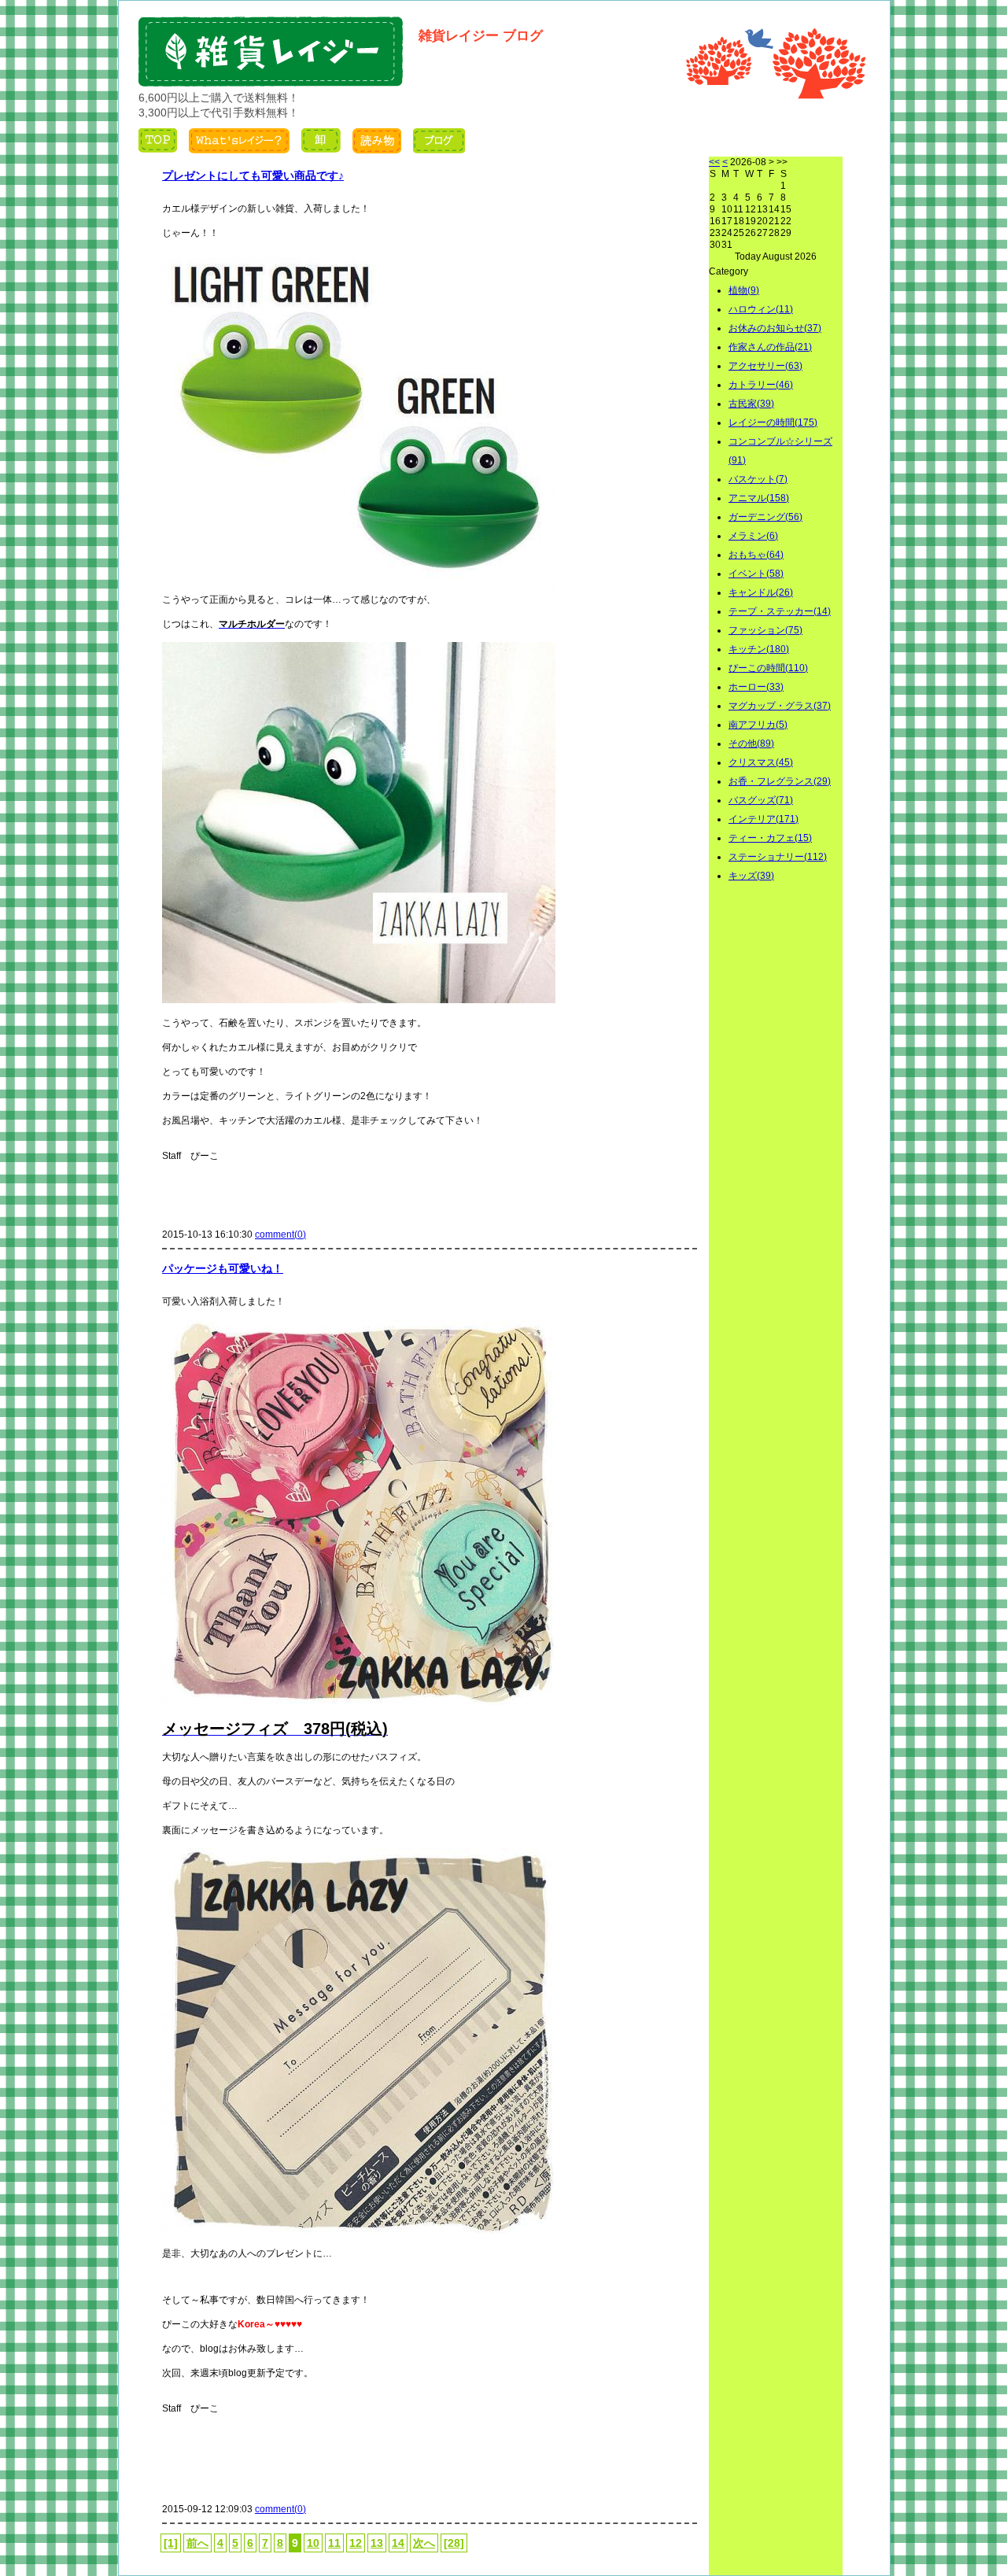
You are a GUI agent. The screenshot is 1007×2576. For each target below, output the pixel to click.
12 (356, 2543)
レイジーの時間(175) (773, 423)
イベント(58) (756, 574)
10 (313, 2543)
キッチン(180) (759, 649)
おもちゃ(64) (756, 555)
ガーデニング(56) (765, 517)
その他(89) (751, 744)
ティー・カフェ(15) (770, 838)
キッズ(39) (751, 876)
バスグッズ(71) (761, 800)
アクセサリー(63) (765, 366)
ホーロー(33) (756, 687)
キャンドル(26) (761, 592)
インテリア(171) (764, 819)
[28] (454, 2543)
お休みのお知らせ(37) (775, 328)
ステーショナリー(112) (778, 857)
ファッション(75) (765, 630)
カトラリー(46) (761, 385)
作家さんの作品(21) (770, 347)
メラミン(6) (753, 536)
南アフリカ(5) (758, 725)
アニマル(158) (759, 498)
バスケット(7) (758, 479)
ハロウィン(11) (761, 309)
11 (334, 2543)
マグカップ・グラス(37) (780, 706)
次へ (424, 2543)
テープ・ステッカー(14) (780, 611)
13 (377, 2543)
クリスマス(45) (761, 762)
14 (398, 2543)
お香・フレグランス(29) (780, 781)
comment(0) (280, 1234)
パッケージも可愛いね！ (223, 1268)
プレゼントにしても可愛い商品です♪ (253, 175)
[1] (171, 2543)
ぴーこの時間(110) (768, 668)
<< (714, 162)
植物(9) (744, 290)
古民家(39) (751, 404)
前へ (197, 2543)
